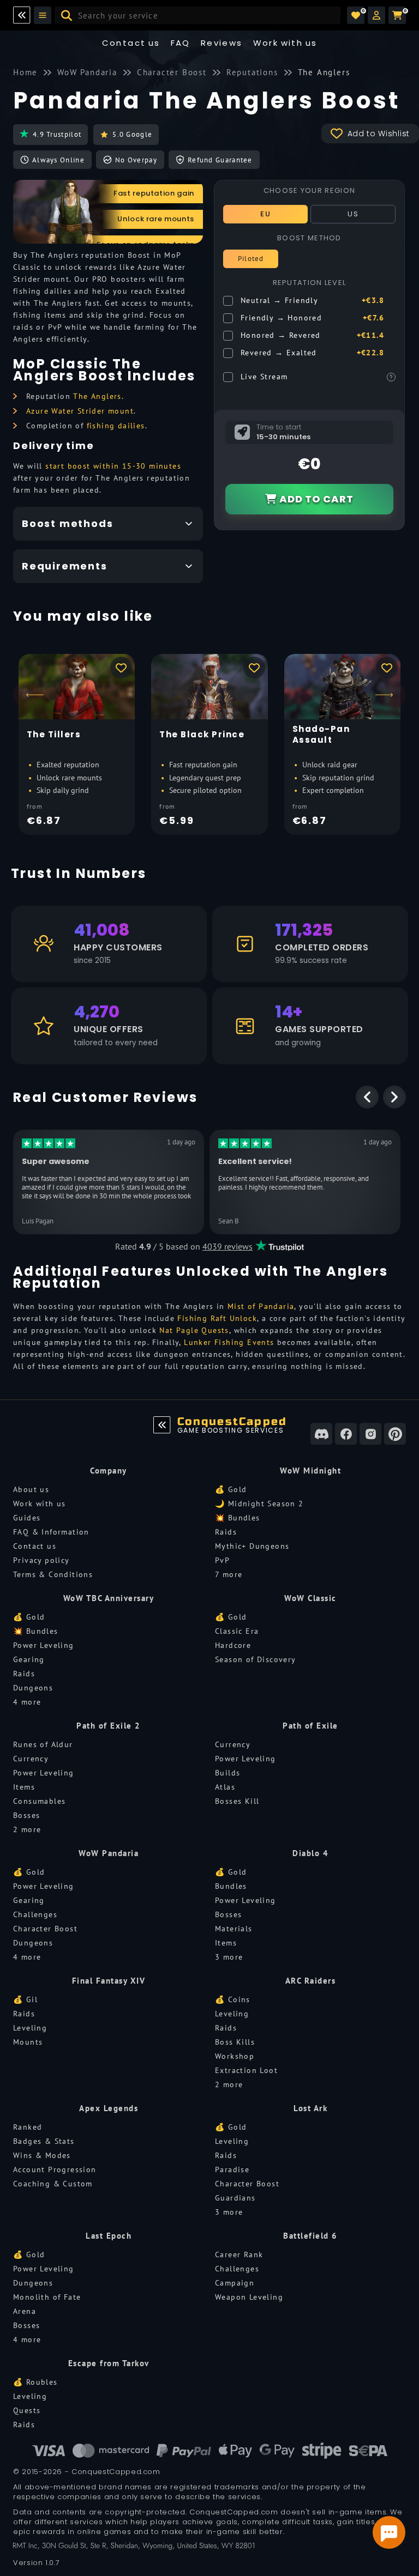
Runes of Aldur (43, 1744)
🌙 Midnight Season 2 (259, 1504)
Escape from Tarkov (109, 2363)
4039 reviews (228, 1246)
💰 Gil (25, 1999)
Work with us (40, 1504)
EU (265, 214)
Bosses (26, 1815)
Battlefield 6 (310, 2236)
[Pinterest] (395, 1434)
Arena (25, 2311)
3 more (229, 1957)
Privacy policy (41, 1560)
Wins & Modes (42, 2155)
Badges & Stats (44, 2141)
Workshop (235, 2056)
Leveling (30, 2028)
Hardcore (233, 1645)
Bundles (231, 1886)
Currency (31, 1759)
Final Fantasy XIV (109, 1981)
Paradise (232, 2169)
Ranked (28, 2127)
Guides (27, 1518)
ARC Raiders (311, 1981)
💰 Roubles (35, 2382)
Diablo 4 (310, 1853)
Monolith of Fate (47, 2297)
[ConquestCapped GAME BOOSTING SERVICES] (162, 1425)
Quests (27, 2410)
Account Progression (55, 2169)
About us (31, 1489)
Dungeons (33, 1688)
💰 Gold (231, 1489)
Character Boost (45, 1929)
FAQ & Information (51, 1532)
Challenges (35, 1914)
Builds (228, 1773)
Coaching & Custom (53, 2184)
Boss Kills (235, 2042)
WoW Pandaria (109, 1853)
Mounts (28, 2042)
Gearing (29, 1659)
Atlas (225, 1787)
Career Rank (239, 2254)
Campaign (235, 2283)
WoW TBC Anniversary (109, 1598)
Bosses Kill (237, 1801)
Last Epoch (109, 2236)
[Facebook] (346, 1434)
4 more (27, 1702)
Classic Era (237, 1631)
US (353, 214)
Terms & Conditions (53, 1574)
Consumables (39, 1801)
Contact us (131, 43)
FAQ (181, 43)
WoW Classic (310, 1598)
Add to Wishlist (379, 134)
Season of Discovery (256, 1659)
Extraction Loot (246, 2070)
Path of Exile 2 (109, 1726)
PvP (222, 1560)
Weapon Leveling (249, 2297)
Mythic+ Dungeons (252, 1546)
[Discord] (321, 1434)
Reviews (222, 43)
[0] (356, 15)
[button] (376, 15)
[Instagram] (370, 1434)
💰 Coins (233, 1999)
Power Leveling (44, 1645)
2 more (27, 1829)
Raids (226, 1532)
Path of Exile (310, 1726)
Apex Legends (109, 2108)
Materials (234, 1929)
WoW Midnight (310, 1471)
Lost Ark (310, 2108)
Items (24, 1787)
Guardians (235, 2198)
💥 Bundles (238, 1518)
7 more (229, 1574)
